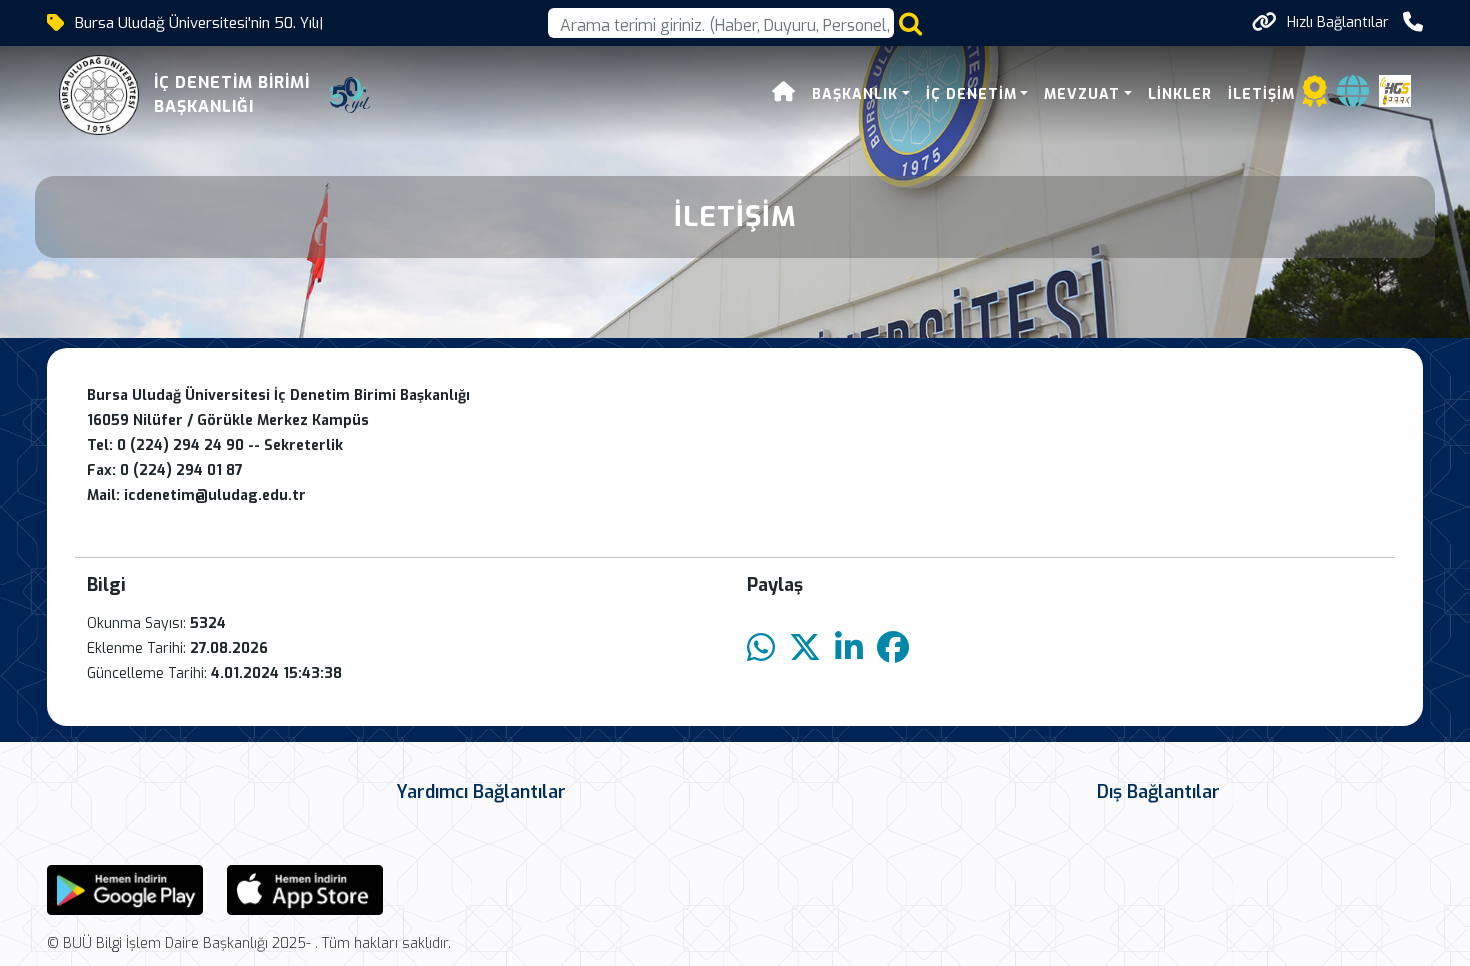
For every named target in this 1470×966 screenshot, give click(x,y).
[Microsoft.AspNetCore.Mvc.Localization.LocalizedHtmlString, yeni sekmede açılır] (125, 888)
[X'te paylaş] (805, 648)
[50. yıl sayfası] (350, 95)
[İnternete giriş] (1353, 97)
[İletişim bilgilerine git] (1413, 22)
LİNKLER (1180, 94)
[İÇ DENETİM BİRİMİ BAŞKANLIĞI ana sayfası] (99, 95)
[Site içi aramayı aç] (910, 23)
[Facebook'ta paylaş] (893, 648)
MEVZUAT (1082, 94)
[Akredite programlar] (1315, 97)
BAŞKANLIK (855, 94)
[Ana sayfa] (784, 94)
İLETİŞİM (1261, 94)
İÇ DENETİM (971, 94)
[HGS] (1395, 89)
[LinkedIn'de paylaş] (849, 648)
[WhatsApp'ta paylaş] (761, 648)
